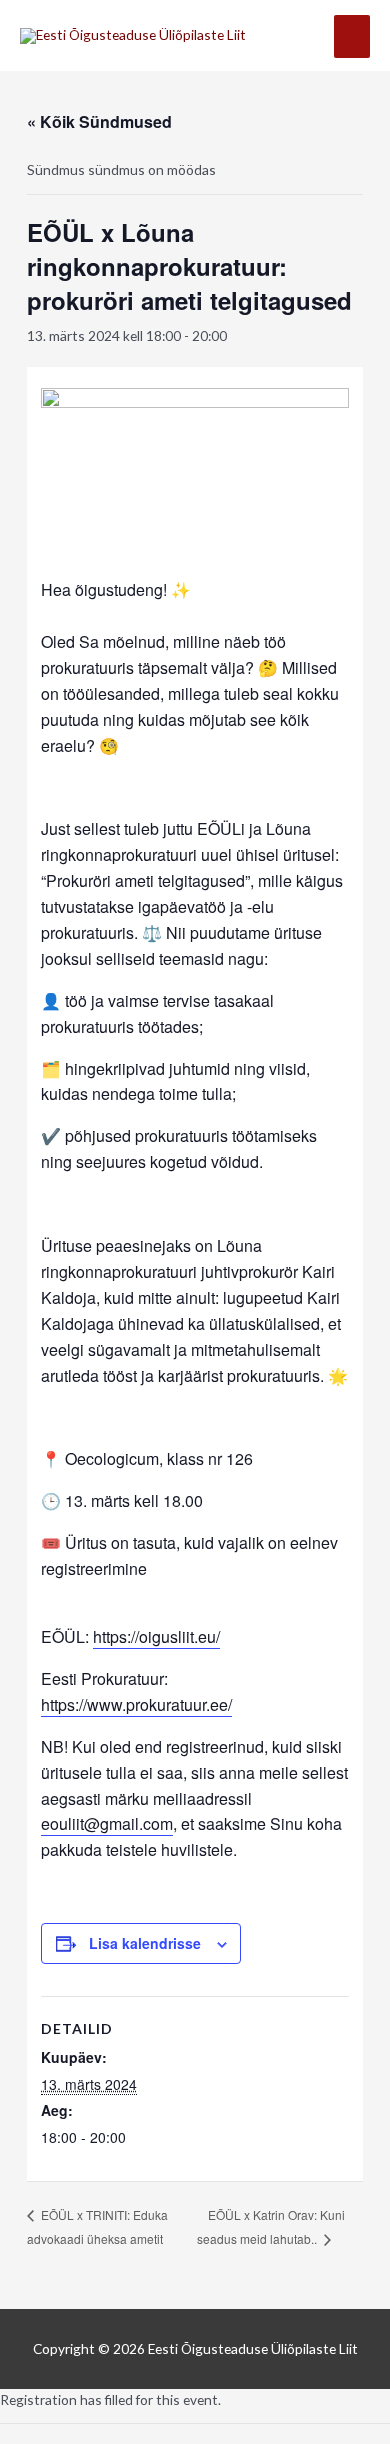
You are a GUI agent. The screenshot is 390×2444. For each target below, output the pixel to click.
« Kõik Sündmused (99, 121)
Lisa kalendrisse (145, 1943)
